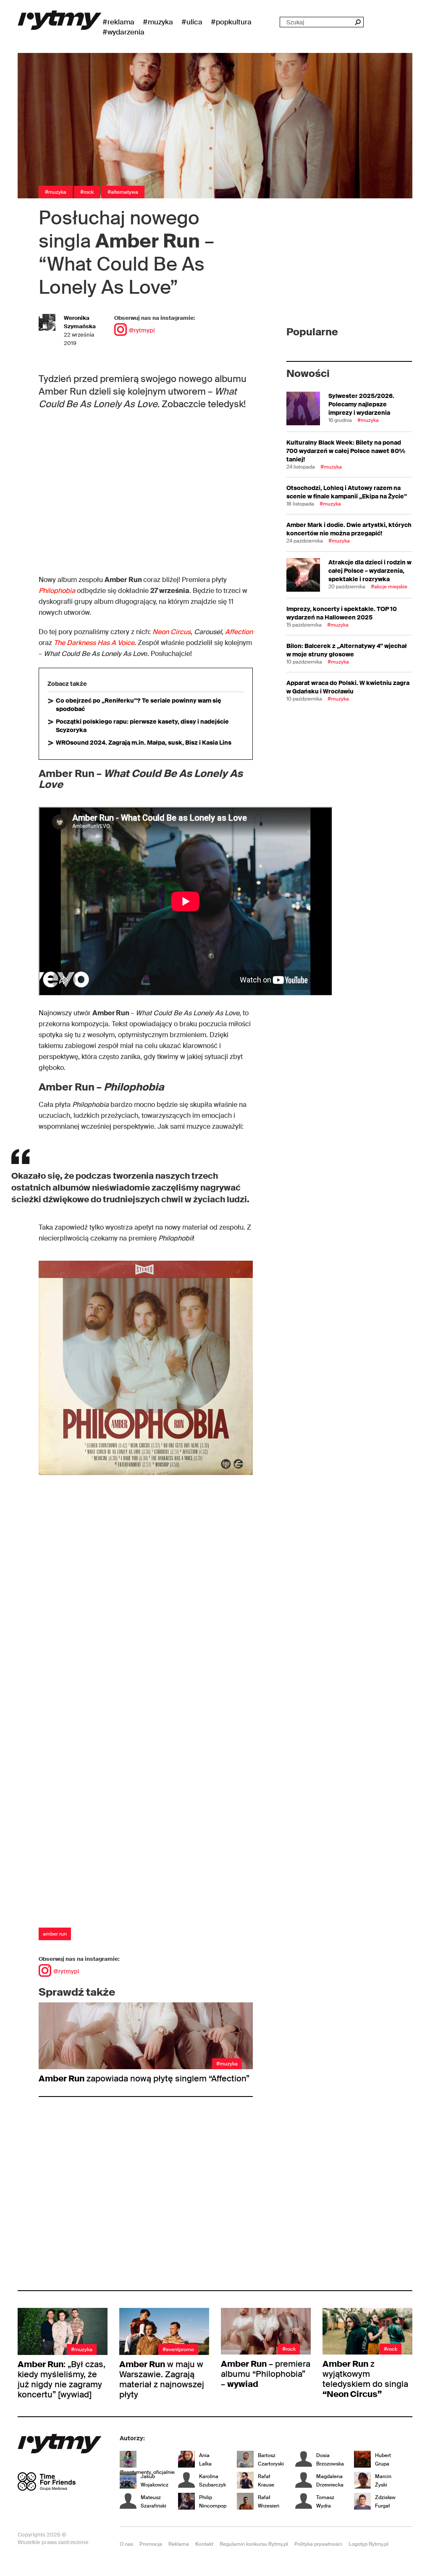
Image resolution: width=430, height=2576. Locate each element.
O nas (126, 2544)
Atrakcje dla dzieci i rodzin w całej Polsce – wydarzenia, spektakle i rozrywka (370, 571)
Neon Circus (172, 632)
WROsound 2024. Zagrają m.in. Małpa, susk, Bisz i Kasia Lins (144, 743)
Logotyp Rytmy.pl (368, 2544)
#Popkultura (231, 22)
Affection (239, 632)
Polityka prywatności (318, 2544)
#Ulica (192, 22)
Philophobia (58, 591)
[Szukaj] (358, 22)
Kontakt (204, 2544)
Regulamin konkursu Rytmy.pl (254, 2544)
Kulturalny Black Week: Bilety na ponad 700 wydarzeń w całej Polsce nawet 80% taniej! (346, 451)
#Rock (87, 192)
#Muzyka (158, 22)
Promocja (151, 2544)
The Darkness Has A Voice (94, 643)
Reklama (179, 2544)
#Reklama (118, 22)
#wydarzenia (123, 32)
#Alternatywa (123, 192)
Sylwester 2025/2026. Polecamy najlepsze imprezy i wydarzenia (361, 404)
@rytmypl (142, 330)
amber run (55, 1934)
